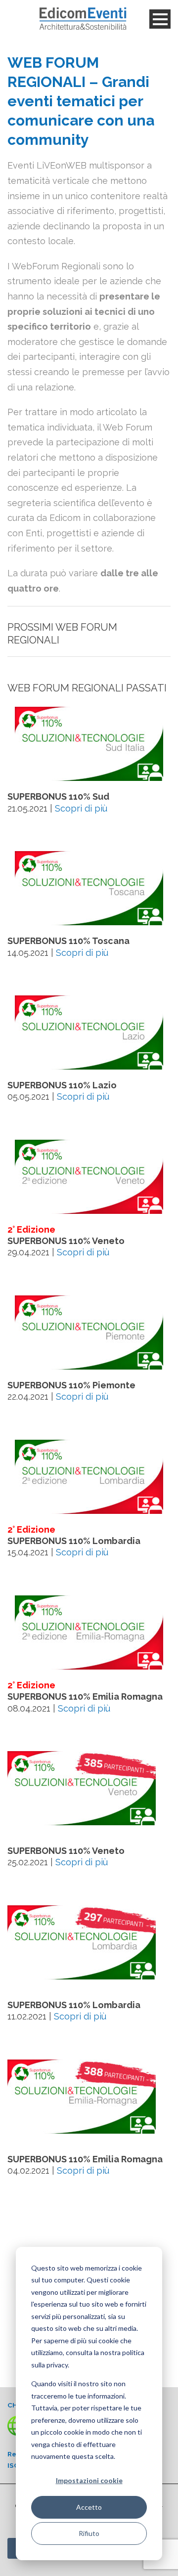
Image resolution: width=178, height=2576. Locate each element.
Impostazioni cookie (89, 2480)
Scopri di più (81, 808)
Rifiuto (89, 2533)
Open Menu (160, 19)
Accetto (89, 2507)
